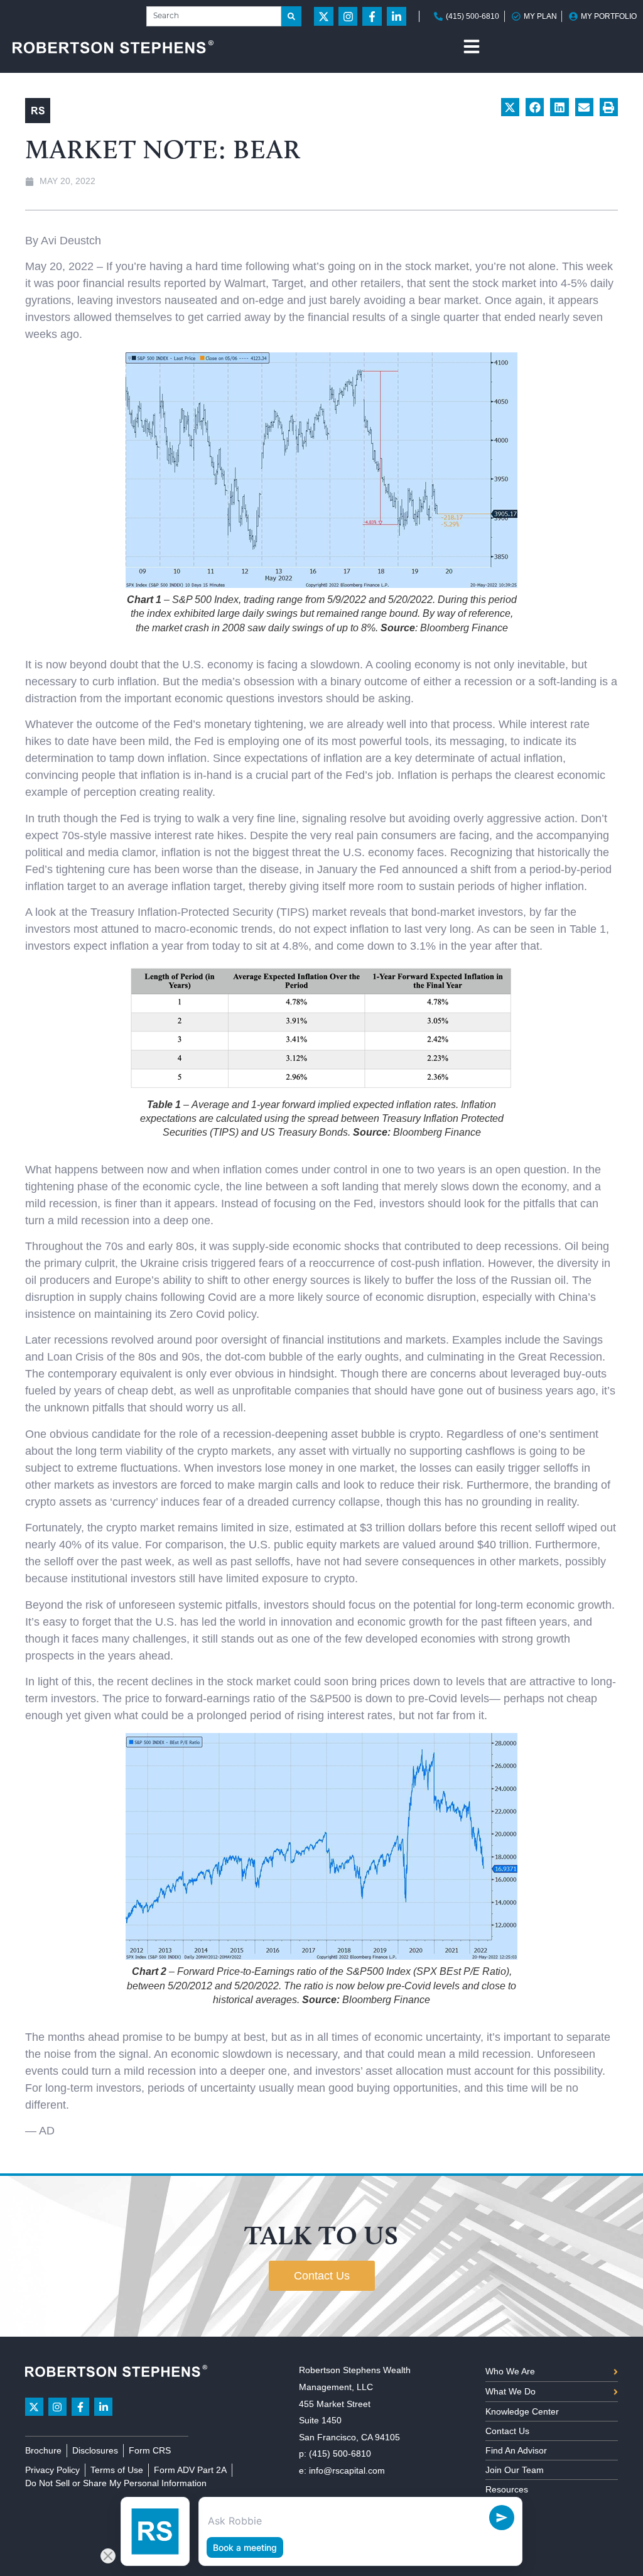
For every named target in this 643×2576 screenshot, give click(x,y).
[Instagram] (348, 17)
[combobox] (214, 16)
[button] (510, 107)
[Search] (291, 16)
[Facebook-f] (372, 17)
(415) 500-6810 (340, 2454)
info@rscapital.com (347, 2470)
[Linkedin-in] (397, 17)
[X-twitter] (324, 17)
